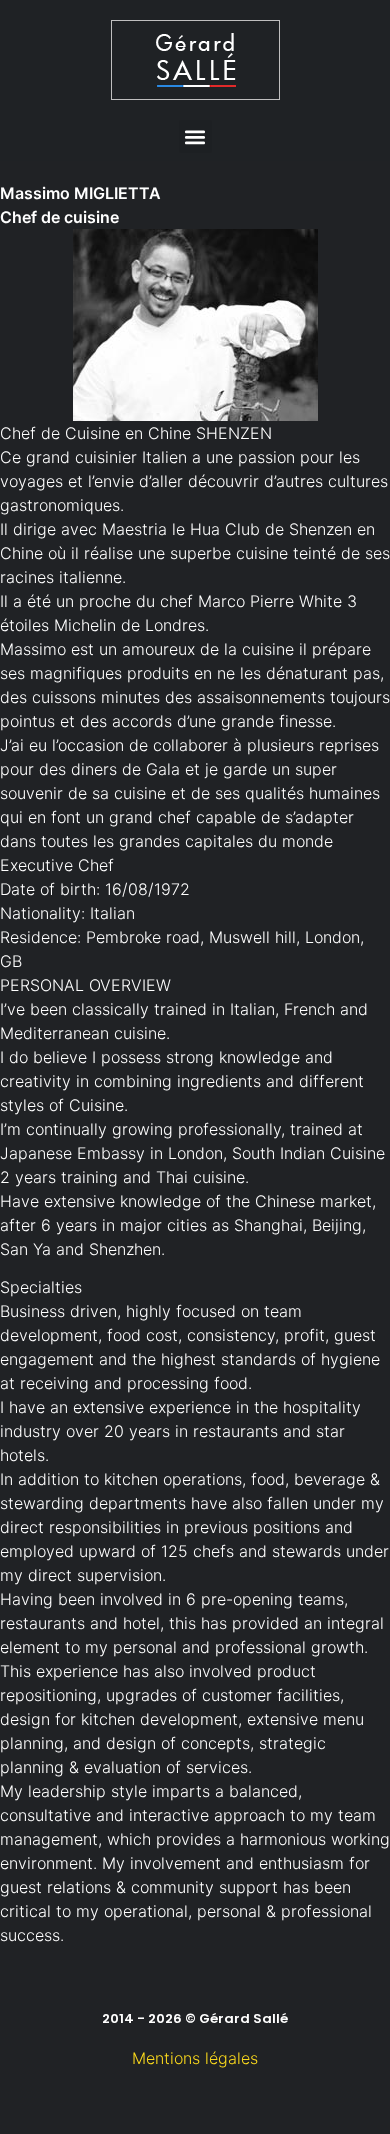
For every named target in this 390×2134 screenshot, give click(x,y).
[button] (195, 136)
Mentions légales (195, 2058)
